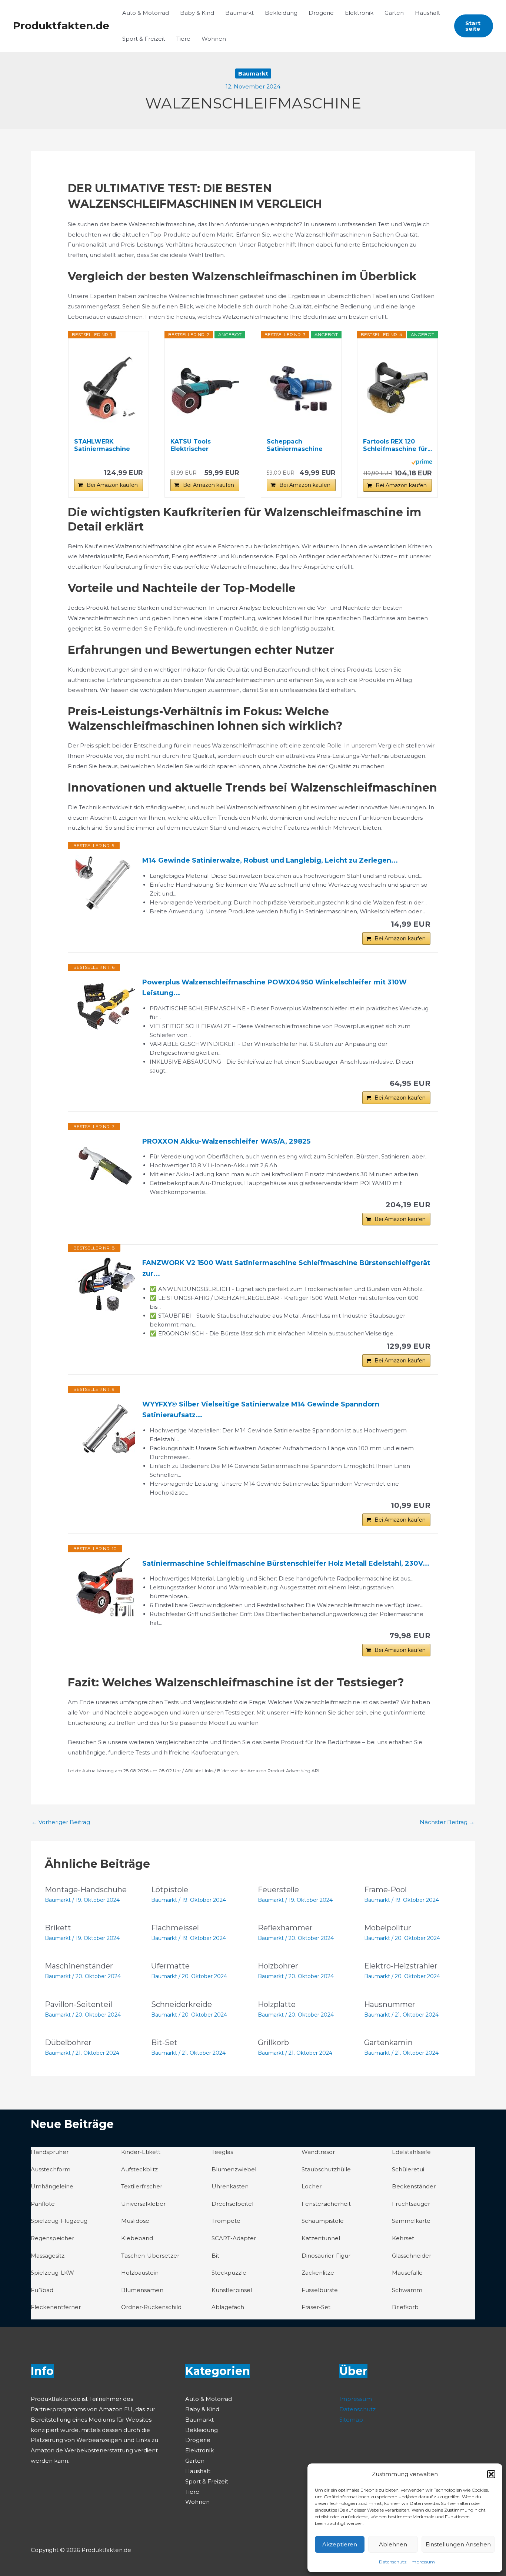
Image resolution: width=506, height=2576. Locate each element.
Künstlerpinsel (232, 2290)
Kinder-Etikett (141, 2152)
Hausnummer (390, 2004)
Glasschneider (412, 2256)
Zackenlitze (318, 2273)
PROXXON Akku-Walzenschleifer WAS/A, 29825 (226, 1141)
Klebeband (137, 2238)
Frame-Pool (385, 1890)
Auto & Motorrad (146, 13)
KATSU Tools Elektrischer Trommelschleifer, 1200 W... (200, 445)
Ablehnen (393, 2544)
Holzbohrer (278, 1966)
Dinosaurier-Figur (326, 2256)
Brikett (58, 1928)
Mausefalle (407, 2273)
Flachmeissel (175, 1928)
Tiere (183, 39)
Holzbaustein (140, 2273)
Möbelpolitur (388, 1928)
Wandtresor (318, 2152)
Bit (215, 2256)
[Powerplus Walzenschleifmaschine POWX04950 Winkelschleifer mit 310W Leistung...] (105, 1007)
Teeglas (222, 2152)
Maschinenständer (79, 1966)
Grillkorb (273, 2043)
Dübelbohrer (68, 2043)
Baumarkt (239, 13)
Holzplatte (277, 2004)
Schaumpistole (323, 2221)
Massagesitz (48, 2256)
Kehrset (403, 2238)
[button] (491, 2474)
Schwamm (407, 2290)
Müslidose (135, 2221)
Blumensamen (142, 2290)
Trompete (226, 2221)
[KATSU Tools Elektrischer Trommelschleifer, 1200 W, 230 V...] (205, 388)
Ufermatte (170, 1966)
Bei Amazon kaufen (112, 485)
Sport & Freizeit (144, 39)
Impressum (423, 2562)
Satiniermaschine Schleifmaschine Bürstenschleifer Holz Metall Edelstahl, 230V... (286, 1563)
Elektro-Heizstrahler (401, 1966)
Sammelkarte (411, 2221)
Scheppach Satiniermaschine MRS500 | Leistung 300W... (296, 445)
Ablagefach (228, 2307)
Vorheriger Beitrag (61, 1822)
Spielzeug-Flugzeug (59, 2221)
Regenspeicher (52, 2238)
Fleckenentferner (56, 2307)
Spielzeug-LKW (52, 2273)
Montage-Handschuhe (86, 1890)
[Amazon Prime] (422, 462)
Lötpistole (170, 1890)
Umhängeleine (52, 2186)
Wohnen (214, 39)
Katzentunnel (321, 2238)
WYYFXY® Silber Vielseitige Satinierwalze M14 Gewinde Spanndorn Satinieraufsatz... (261, 1410)
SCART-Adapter (234, 2238)
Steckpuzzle (229, 2273)
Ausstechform (51, 2169)
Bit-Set (164, 2043)
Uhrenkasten (230, 2186)
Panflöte (43, 2204)
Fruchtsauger (411, 2204)
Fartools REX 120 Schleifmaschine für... (397, 445)
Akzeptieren (340, 2544)
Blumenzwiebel (234, 2169)
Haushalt (427, 13)
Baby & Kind (197, 13)
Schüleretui (408, 2169)
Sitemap (351, 2420)
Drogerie (321, 13)
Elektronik (359, 13)
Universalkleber (143, 2204)
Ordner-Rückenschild (151, 2307)
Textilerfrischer (142, 2186)
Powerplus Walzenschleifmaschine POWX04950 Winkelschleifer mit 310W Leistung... (274, 988)
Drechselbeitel (232, 2204)
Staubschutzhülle (326, 2169)
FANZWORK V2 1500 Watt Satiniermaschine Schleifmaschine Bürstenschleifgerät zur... (286, 1268)
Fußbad (42, 2290)
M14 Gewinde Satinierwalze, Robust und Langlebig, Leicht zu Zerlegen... (270, 860)
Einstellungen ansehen (458, 2544)
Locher (312, 2186)
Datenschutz (393, 2562)
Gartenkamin (388, 2043)
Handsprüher (50, 2152)
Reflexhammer (285, 1928)
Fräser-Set (316, 2307)
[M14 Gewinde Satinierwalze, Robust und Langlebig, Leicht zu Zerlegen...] (105, 885)
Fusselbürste (320, 2290)
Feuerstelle (278, 1890)
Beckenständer (414, 2186)
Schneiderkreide (182, 2004)
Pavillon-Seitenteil (79, 2004)
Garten (394, 13)
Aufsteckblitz (139, 2169)
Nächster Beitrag (447, 1822)
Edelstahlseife (411, 2152)
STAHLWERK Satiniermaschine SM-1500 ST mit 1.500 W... (107, 445)
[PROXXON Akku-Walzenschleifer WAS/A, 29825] (105, 1166)
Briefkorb (405, 2307)
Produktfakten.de (61, 26)
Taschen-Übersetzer (150, 2256)
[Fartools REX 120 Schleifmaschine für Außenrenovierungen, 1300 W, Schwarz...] (397, 388)
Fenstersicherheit (326, 2204)
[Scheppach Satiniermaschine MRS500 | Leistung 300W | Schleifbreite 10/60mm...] (301, 388)
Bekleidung (281, 13)
